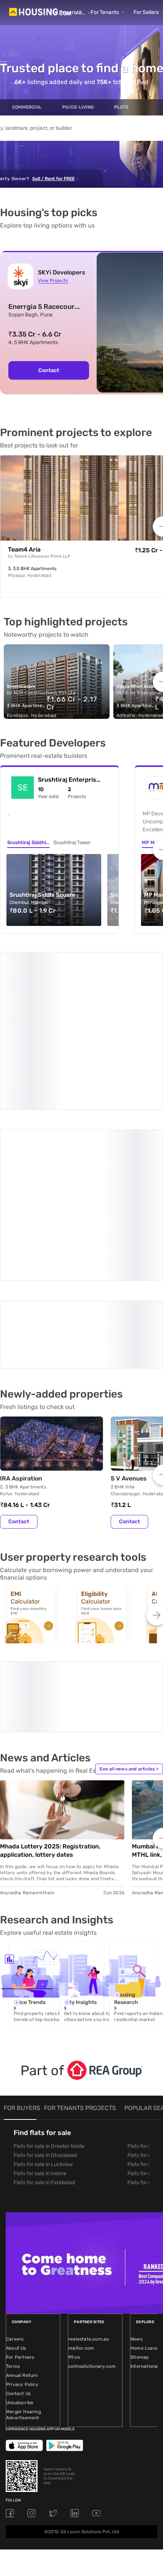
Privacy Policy (22, 2216)
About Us (16, 2179)
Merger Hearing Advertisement (24, 2246)
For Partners (20, 2188)
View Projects (53, 281)
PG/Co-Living (78, 107)
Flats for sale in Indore (40, 2005)
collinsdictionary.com (92, 2197)
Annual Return (22, 2207)
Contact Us (18, 2225)
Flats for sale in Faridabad (44, 2014)
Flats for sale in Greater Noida (49, 1977)
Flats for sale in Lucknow (43, 1996)
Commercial (27, 107)
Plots (121, 107)
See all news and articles (129, 1600)
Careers (15, 2170)
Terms (13, 2197)
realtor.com (81, 2179)
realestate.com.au (89, 2170)
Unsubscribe (20, 2234)
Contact (49, 370)
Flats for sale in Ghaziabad (45, 1986)
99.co (74, 2188)
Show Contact (54, 1200)
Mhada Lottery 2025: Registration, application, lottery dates (50, 1682)
